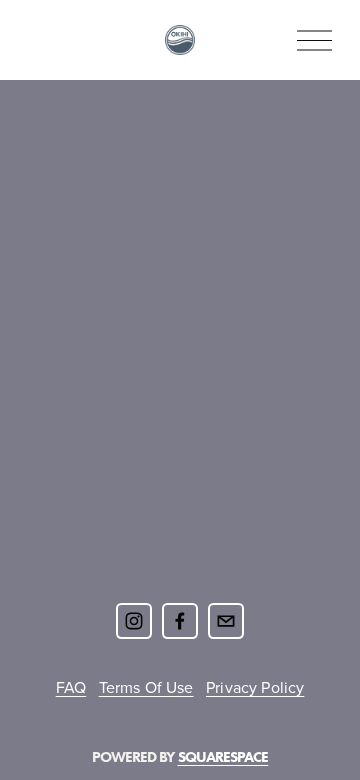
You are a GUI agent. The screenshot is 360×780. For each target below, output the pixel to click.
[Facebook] (180, 621)
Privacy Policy (255, 687)
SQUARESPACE (223, 757)
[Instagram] (134, 621)
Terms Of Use (146, 687)
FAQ (71, 687)
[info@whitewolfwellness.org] (226, 621)
